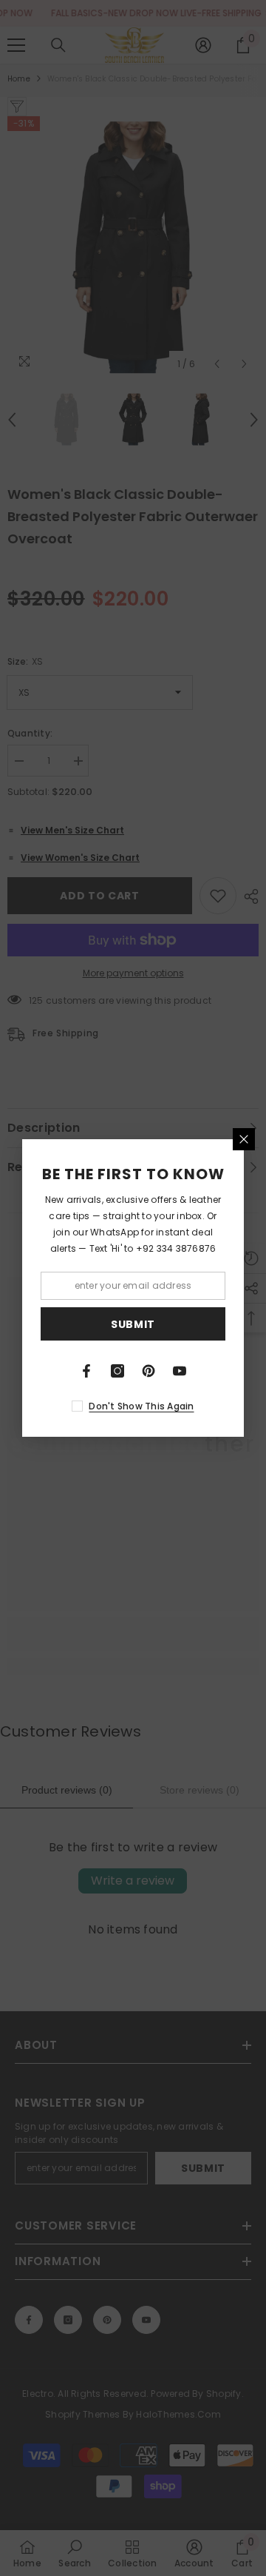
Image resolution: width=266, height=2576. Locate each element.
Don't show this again (141, 1406)
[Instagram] (117, 1371)
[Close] (244, 1139)
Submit (133, 1324)
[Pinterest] (149, 1371)
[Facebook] (86, 1371)
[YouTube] (180, 1371)
